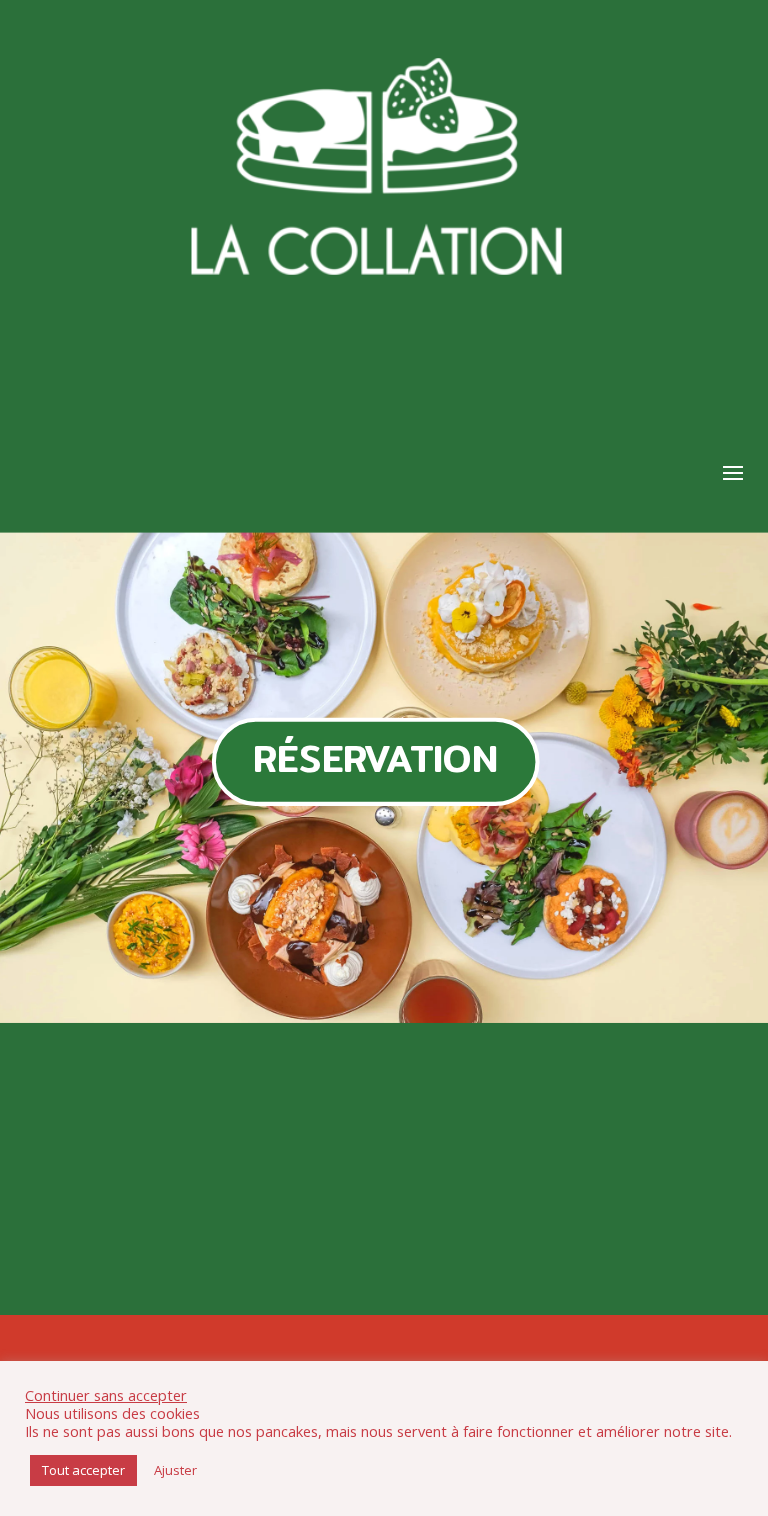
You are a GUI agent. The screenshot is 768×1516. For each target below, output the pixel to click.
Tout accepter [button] (83, 1470)
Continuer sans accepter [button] (106, 1395)
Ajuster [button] (175, 1470)
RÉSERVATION (375, 758)
